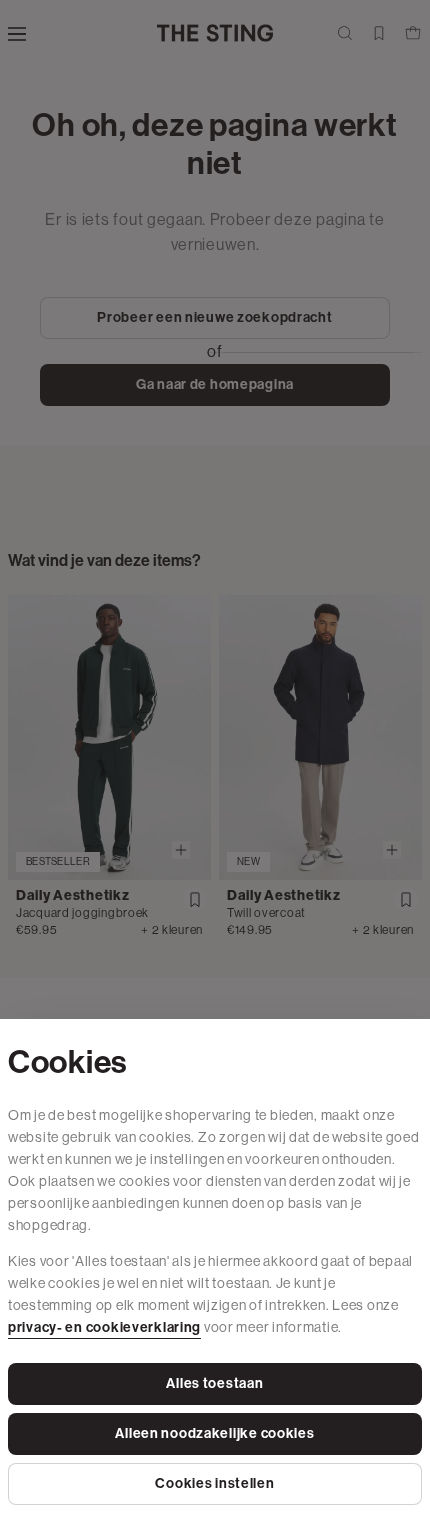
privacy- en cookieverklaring (104, 1327)
